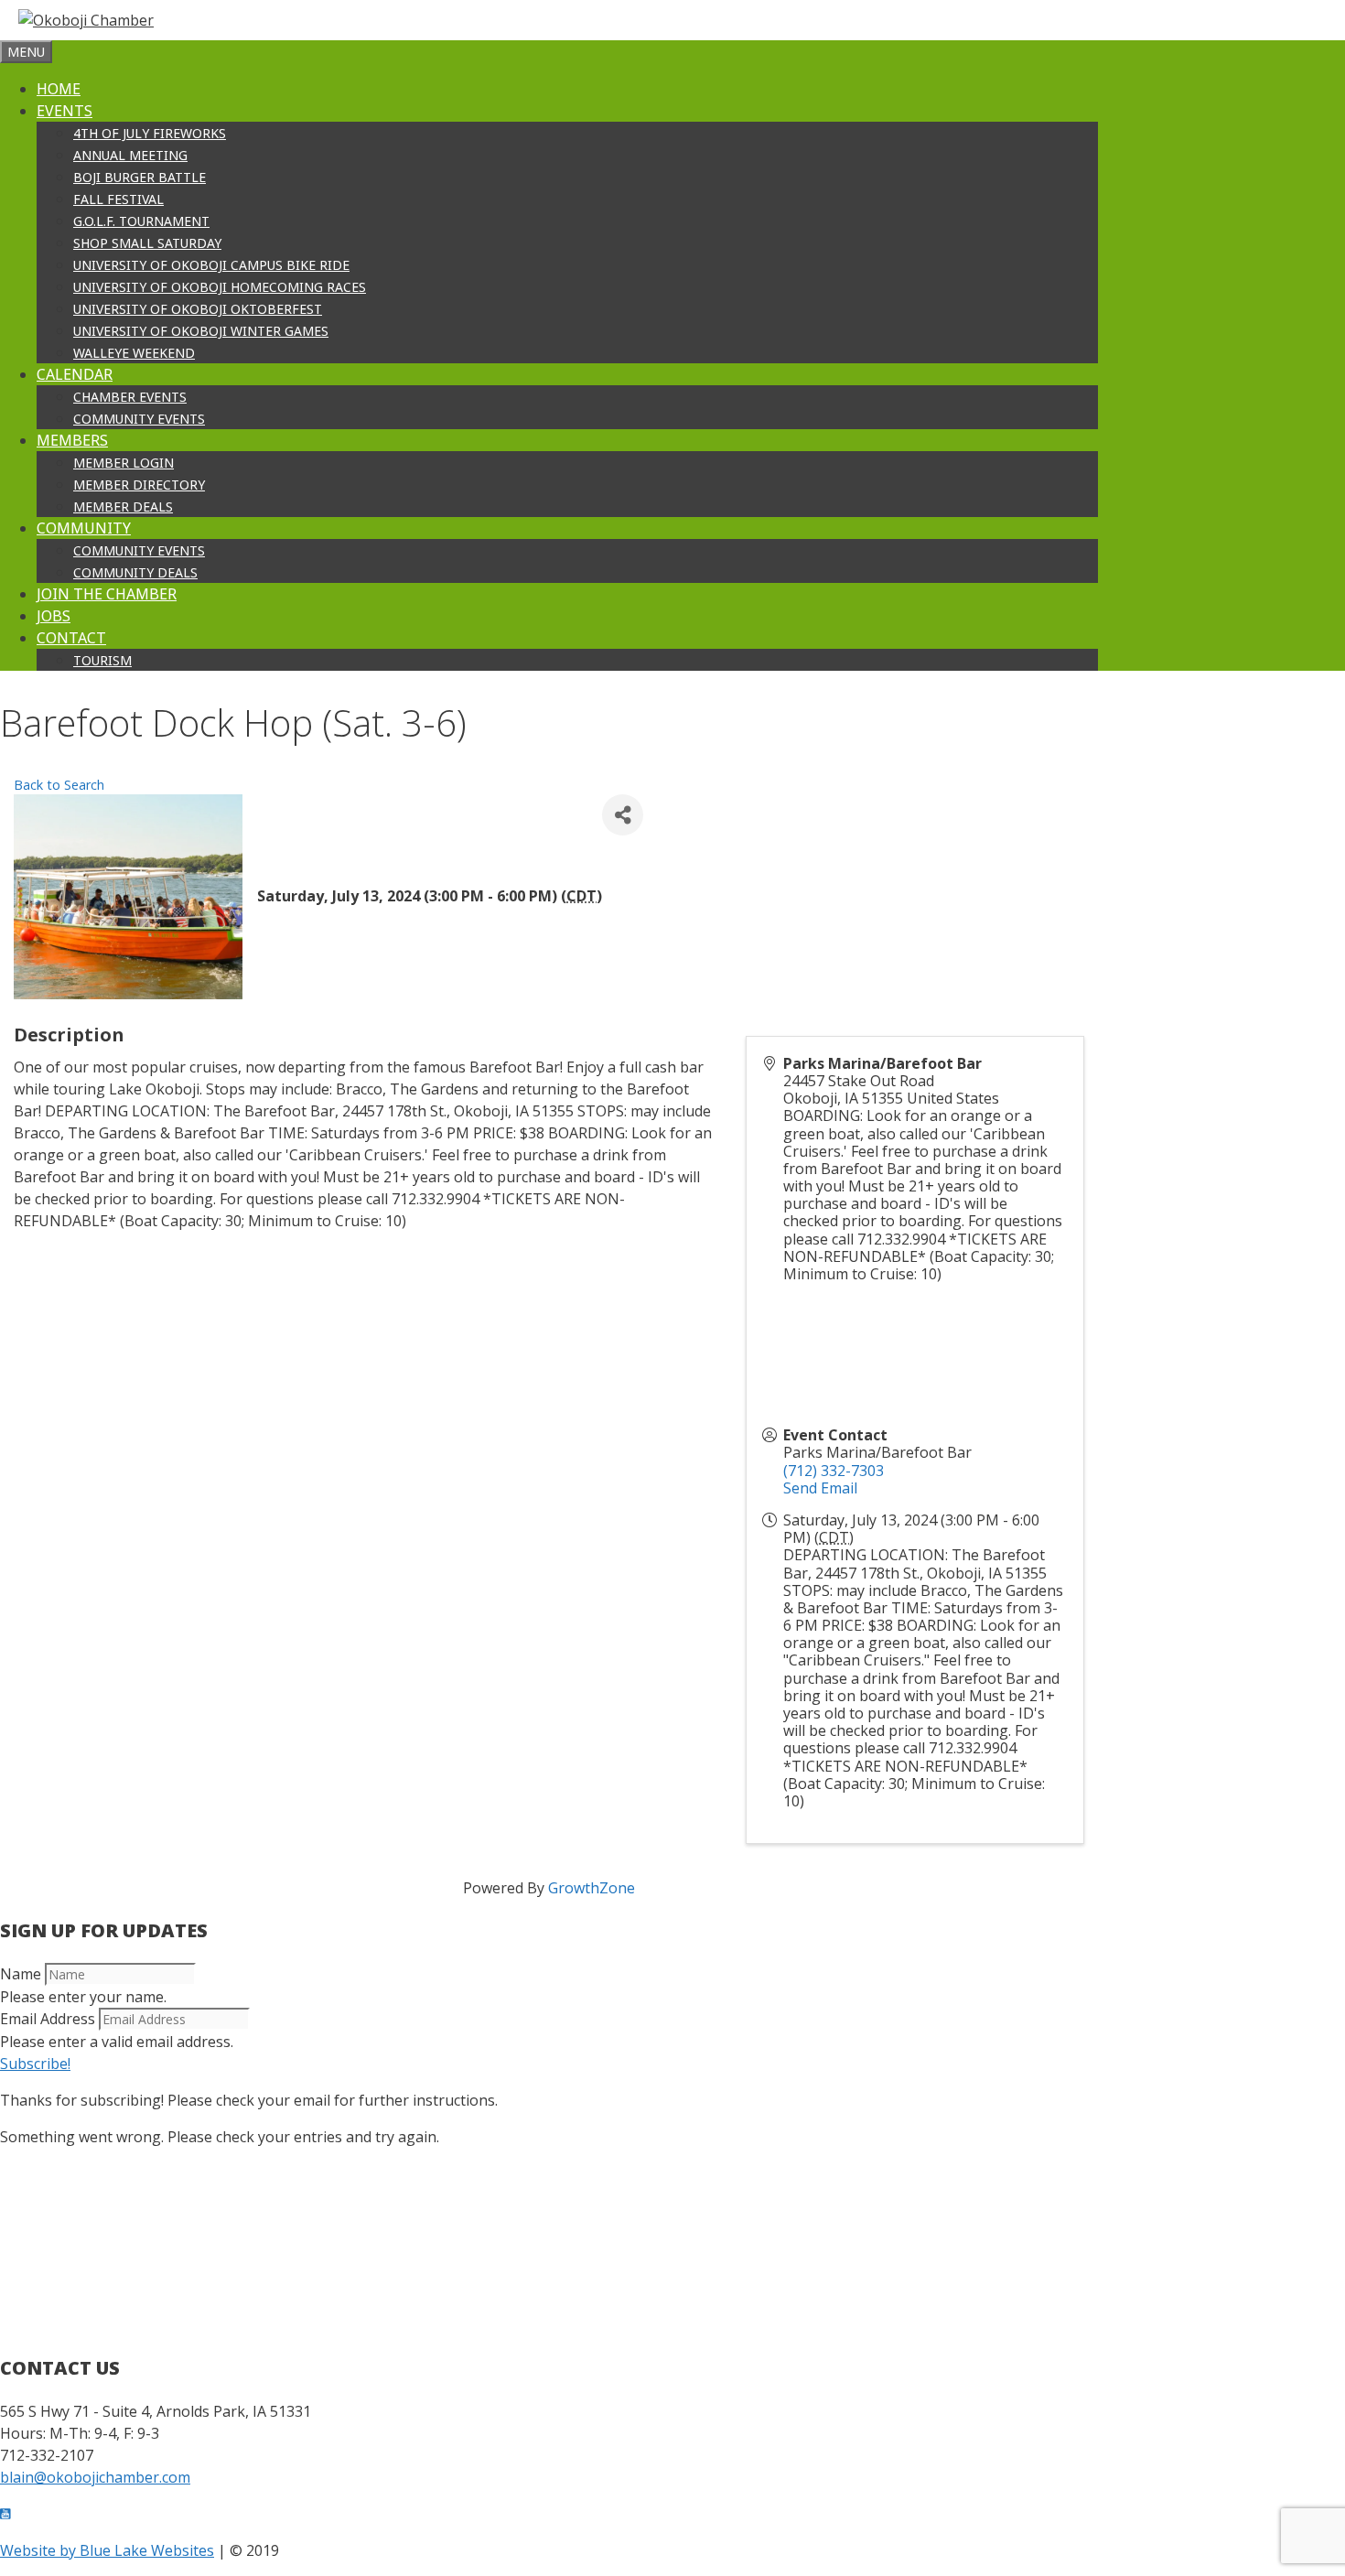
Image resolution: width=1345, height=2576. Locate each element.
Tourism (102, 660)
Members (72, 440)
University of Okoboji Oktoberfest (198, 309)
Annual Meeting (130, 155)
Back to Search (59, 785)
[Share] (623, 815)
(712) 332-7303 (834, 1471)
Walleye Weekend (134, 353)
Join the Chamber (107, 594)
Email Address (48, 2019)
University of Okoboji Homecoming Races (220, 287)
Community (84, 528)
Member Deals (123, 507)
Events (65, 111)
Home (59, 89)
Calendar (75, 374)
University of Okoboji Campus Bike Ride (211, 265)
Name (21, 1974)
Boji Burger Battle (140, 177)
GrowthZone (592, 1888)
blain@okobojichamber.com (95, 2477)
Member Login (124, 463)
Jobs (54, 616)
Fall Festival (118, 199)
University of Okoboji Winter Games (201, 331)
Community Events (139, 419)
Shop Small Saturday (147, 243)
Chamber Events (130, 397)
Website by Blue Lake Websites (107, 2550)
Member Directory (139, 485)
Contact (71, 638)
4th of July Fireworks (150, 133)
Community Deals (135, 572)
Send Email (820, 1488)
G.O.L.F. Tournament (141, 221)
